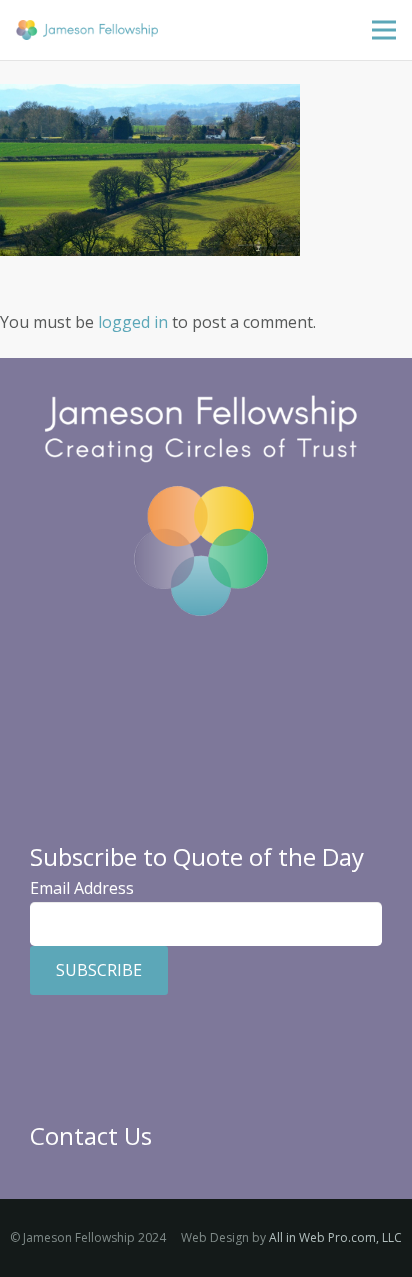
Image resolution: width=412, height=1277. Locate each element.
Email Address (82, 888)
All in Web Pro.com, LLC (335, 1237)
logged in (133, 322)
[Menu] (384, 30)
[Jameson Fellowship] (87, 30)
